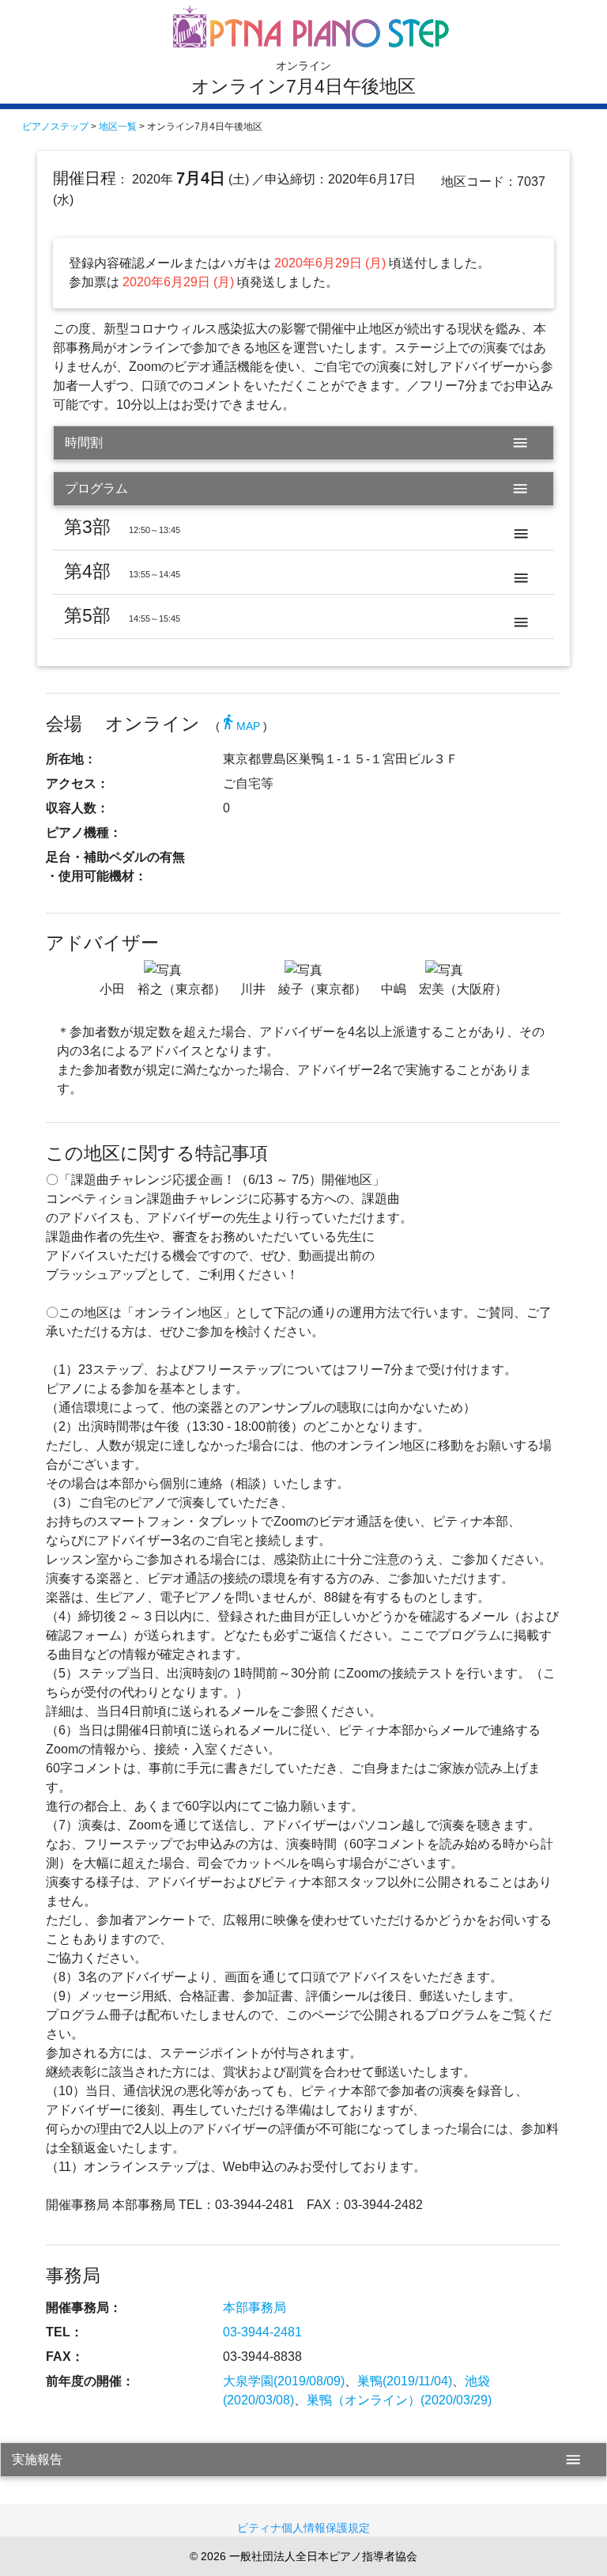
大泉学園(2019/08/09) (284, 2381)
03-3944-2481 (262, 2332)
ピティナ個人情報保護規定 (303, 2528)
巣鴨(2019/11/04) (405, 2381)
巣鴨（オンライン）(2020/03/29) (399, 2400)
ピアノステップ (55, 127)
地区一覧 (118, 127)
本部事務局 (254, 2307)
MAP (240, 726)
